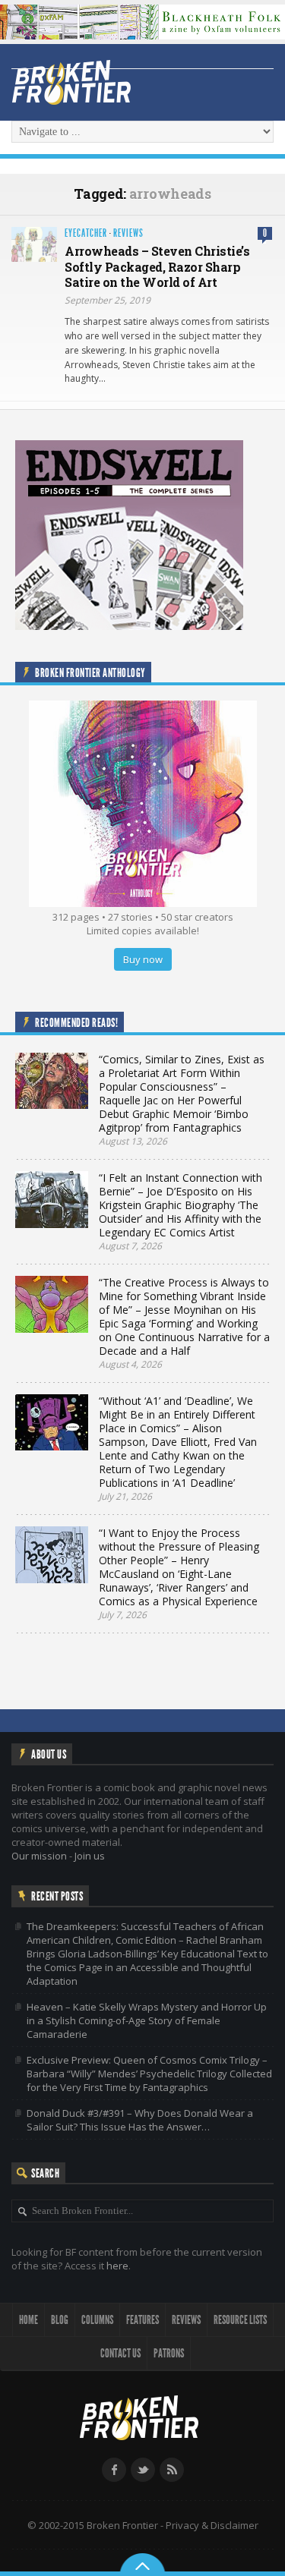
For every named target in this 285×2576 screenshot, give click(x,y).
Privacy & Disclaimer (212, 2525)
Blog (60, 2320)
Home (28, 2320)
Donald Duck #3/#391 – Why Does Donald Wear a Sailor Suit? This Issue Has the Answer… (140, 2120)
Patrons (169, 2353)
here (117, 2266)
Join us (90, 1856)
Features (142, 2320)
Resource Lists (240, 2320)
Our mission (39, 1856)
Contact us (120, 2353)
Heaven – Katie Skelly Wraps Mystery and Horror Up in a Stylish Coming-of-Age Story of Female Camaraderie (147, 2020)
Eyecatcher (86, 233)
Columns (97, 2320)
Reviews (128, 233)
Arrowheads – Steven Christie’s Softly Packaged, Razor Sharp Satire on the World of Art (157, 267)
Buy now (143, 959)
